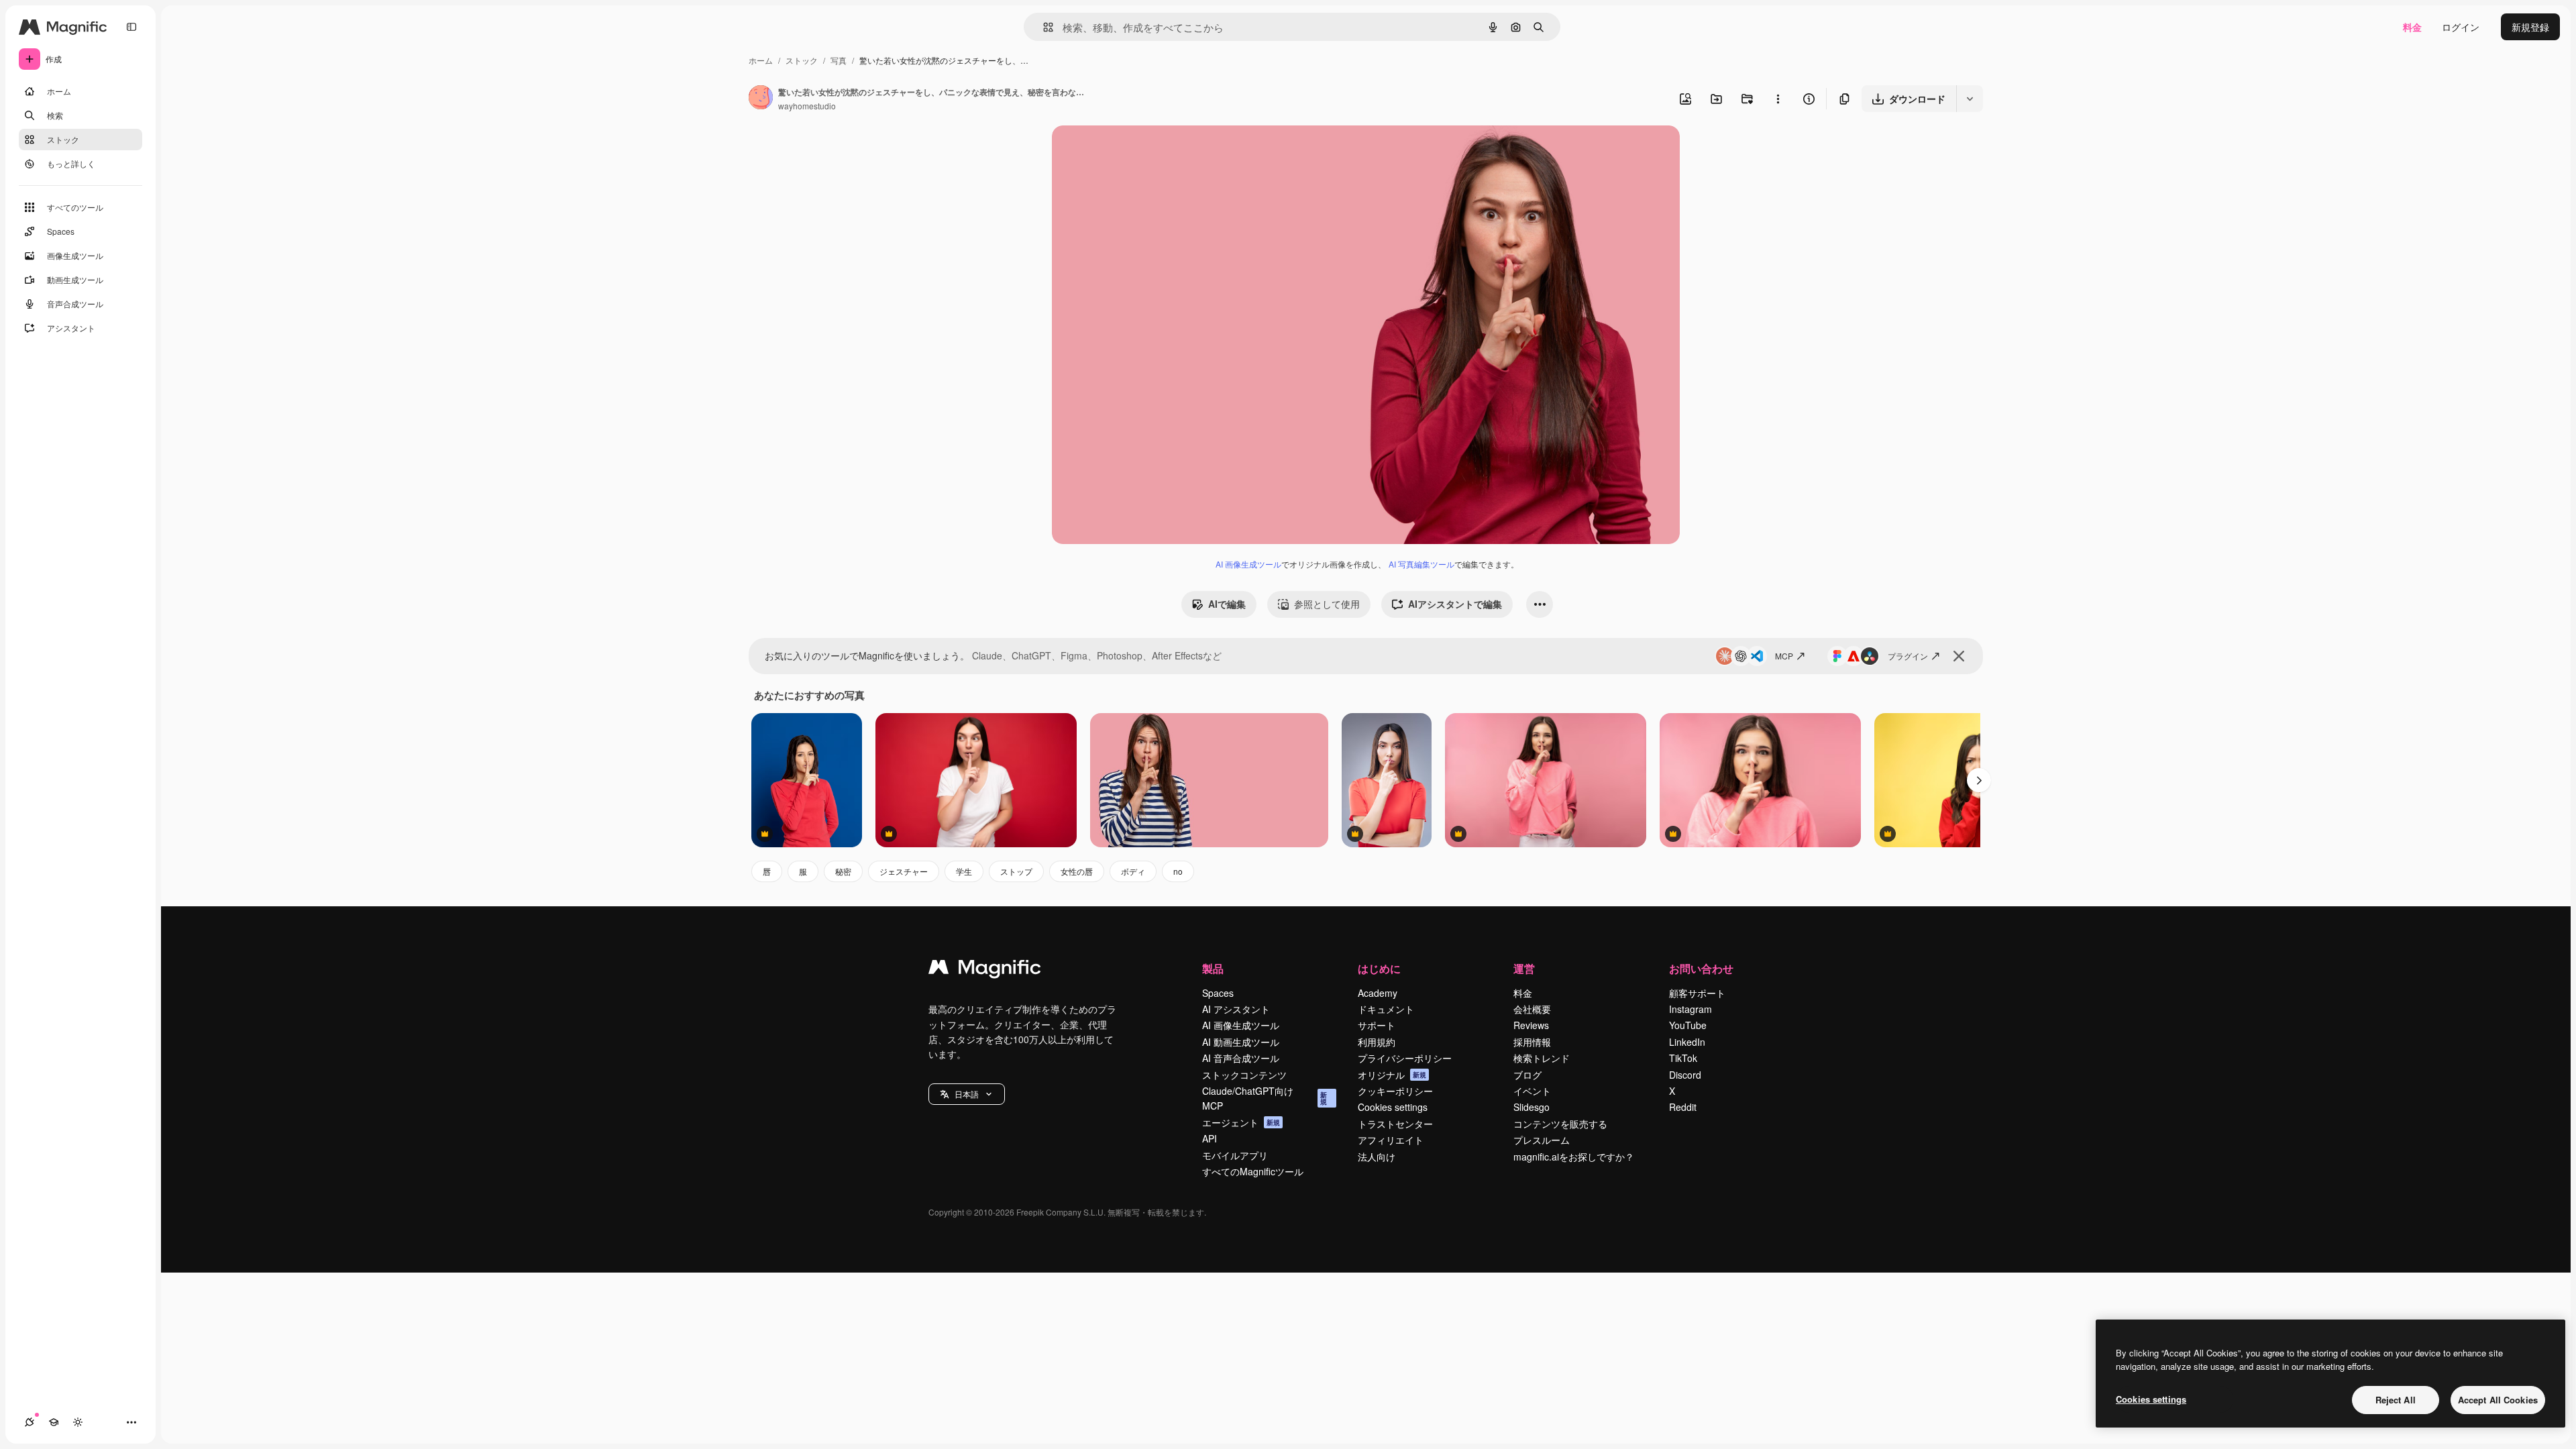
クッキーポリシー (1395, 1091)
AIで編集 (1227, 604)
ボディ (1133, 871)
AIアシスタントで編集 (1455, 604)
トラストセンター (1395, 1124)
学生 (964, 871)
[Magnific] (985, 970)
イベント (1532, 1091)
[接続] (30, 1422)
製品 (1213, 968)
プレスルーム (1542, 1140)
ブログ (1527, 1075)
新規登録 (2530, 27)
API (1210, 1138)
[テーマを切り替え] (78, 1422)
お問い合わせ (1701, 968)
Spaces (1218, 993)
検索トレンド (1542, 1058)
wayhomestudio (807, 106)
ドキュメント (1386, 1009)
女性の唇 (1077, 871)
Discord (1685, 1075)
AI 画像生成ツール (1248, 564)
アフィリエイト (1391, 1140)
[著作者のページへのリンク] (761, 99)
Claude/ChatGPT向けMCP (1265, 1098)
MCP (1784, 656)
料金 (2412, 27)
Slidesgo (1532, 1107)
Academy (1378, 993)
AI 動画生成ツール (1241, 1042)
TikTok (1683, 1058)
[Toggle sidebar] (131, 27)
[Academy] (54, 1422)
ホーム (761, 60)
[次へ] (1979, 780)
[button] (967, 1094)
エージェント (1241, 1122)
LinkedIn (1687, 1042)
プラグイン (1908, 656)
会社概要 (1532, 1009)
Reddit (1683, 1107)
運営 (1524, 968)
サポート (1377, 1025)
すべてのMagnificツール (1253, 1171)
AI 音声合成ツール (1241, 1058)
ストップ (1016, 871)
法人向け (1377, 1157)
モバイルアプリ (1235, 1155)
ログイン (2461, 27)
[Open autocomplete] (1043, 27)
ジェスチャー (904, 871)
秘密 (843, 871)
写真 (839, 60)
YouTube (1688, 1025)
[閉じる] (1959, 656)
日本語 (967, 1094)
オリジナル (1144, 151)
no (1178, 871)
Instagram (1690, 1009)
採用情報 (1532, 1042)
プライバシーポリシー (1405, 1058)
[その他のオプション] (1778, 99)
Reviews (1531, 1025)
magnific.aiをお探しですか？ (1574, 1157)
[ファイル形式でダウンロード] (1970, 99)
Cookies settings (1393, 1107)
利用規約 (1377, 1042)
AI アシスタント (1236, 1009)
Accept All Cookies (2498, 1400)
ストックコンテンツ (1244, 1075)
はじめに (1379, 968)
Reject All (2396, 1400)
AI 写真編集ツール (1421, 564)
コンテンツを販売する (1560, 1124)
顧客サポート (1697, 993)
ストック (802, 60)
